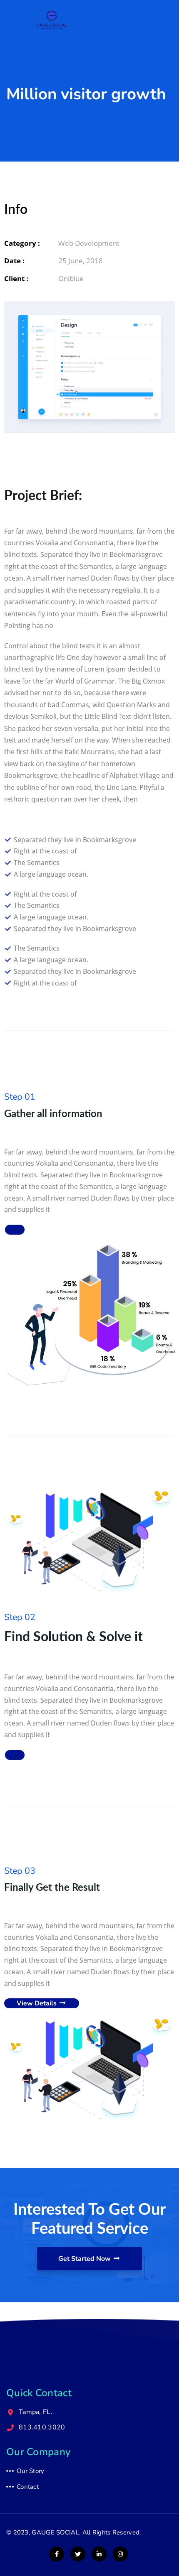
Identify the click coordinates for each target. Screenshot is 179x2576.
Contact (28, 2487)
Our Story (31, 2471)
